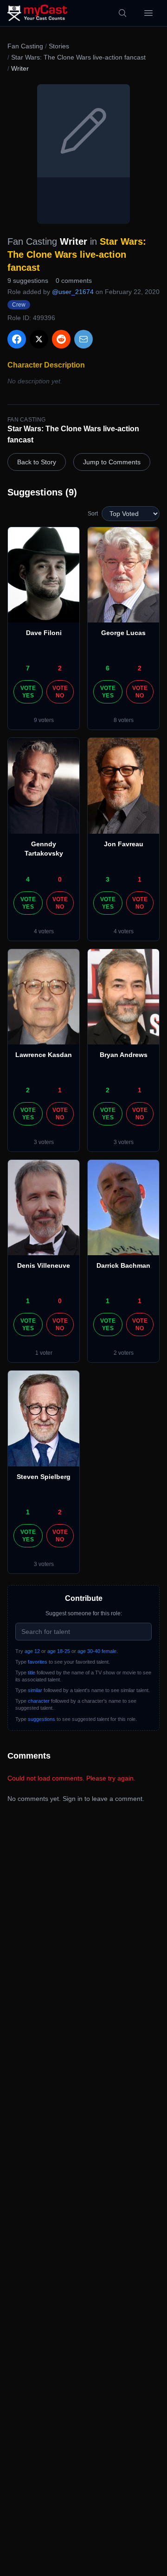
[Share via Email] (83, 339)
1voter (44, 1353)
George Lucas (123, 633)
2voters (124, 1353)
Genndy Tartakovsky (44, 849)
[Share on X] (39, 339)
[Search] (122, 13)
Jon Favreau (124, 844)
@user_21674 (73, 292)
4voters (44, 931)
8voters (124, 720)
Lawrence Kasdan (44, 1055)
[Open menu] (148, 13)
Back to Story (37, 462)
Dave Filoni (44, 633)
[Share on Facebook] (17, 339)
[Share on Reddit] (61, 339)
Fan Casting (25, 46)
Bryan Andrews (124, 1055)
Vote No (60, 692)
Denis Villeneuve (44, 1265)
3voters (44, 1142)
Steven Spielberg (44, 1477)
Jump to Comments (112, 462)
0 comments (74, 281)
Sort (93, 514)
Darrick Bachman (123, 1265)
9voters (44, 720)
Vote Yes (28, 692)
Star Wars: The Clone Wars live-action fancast (78, 57)
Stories (59, 46)
